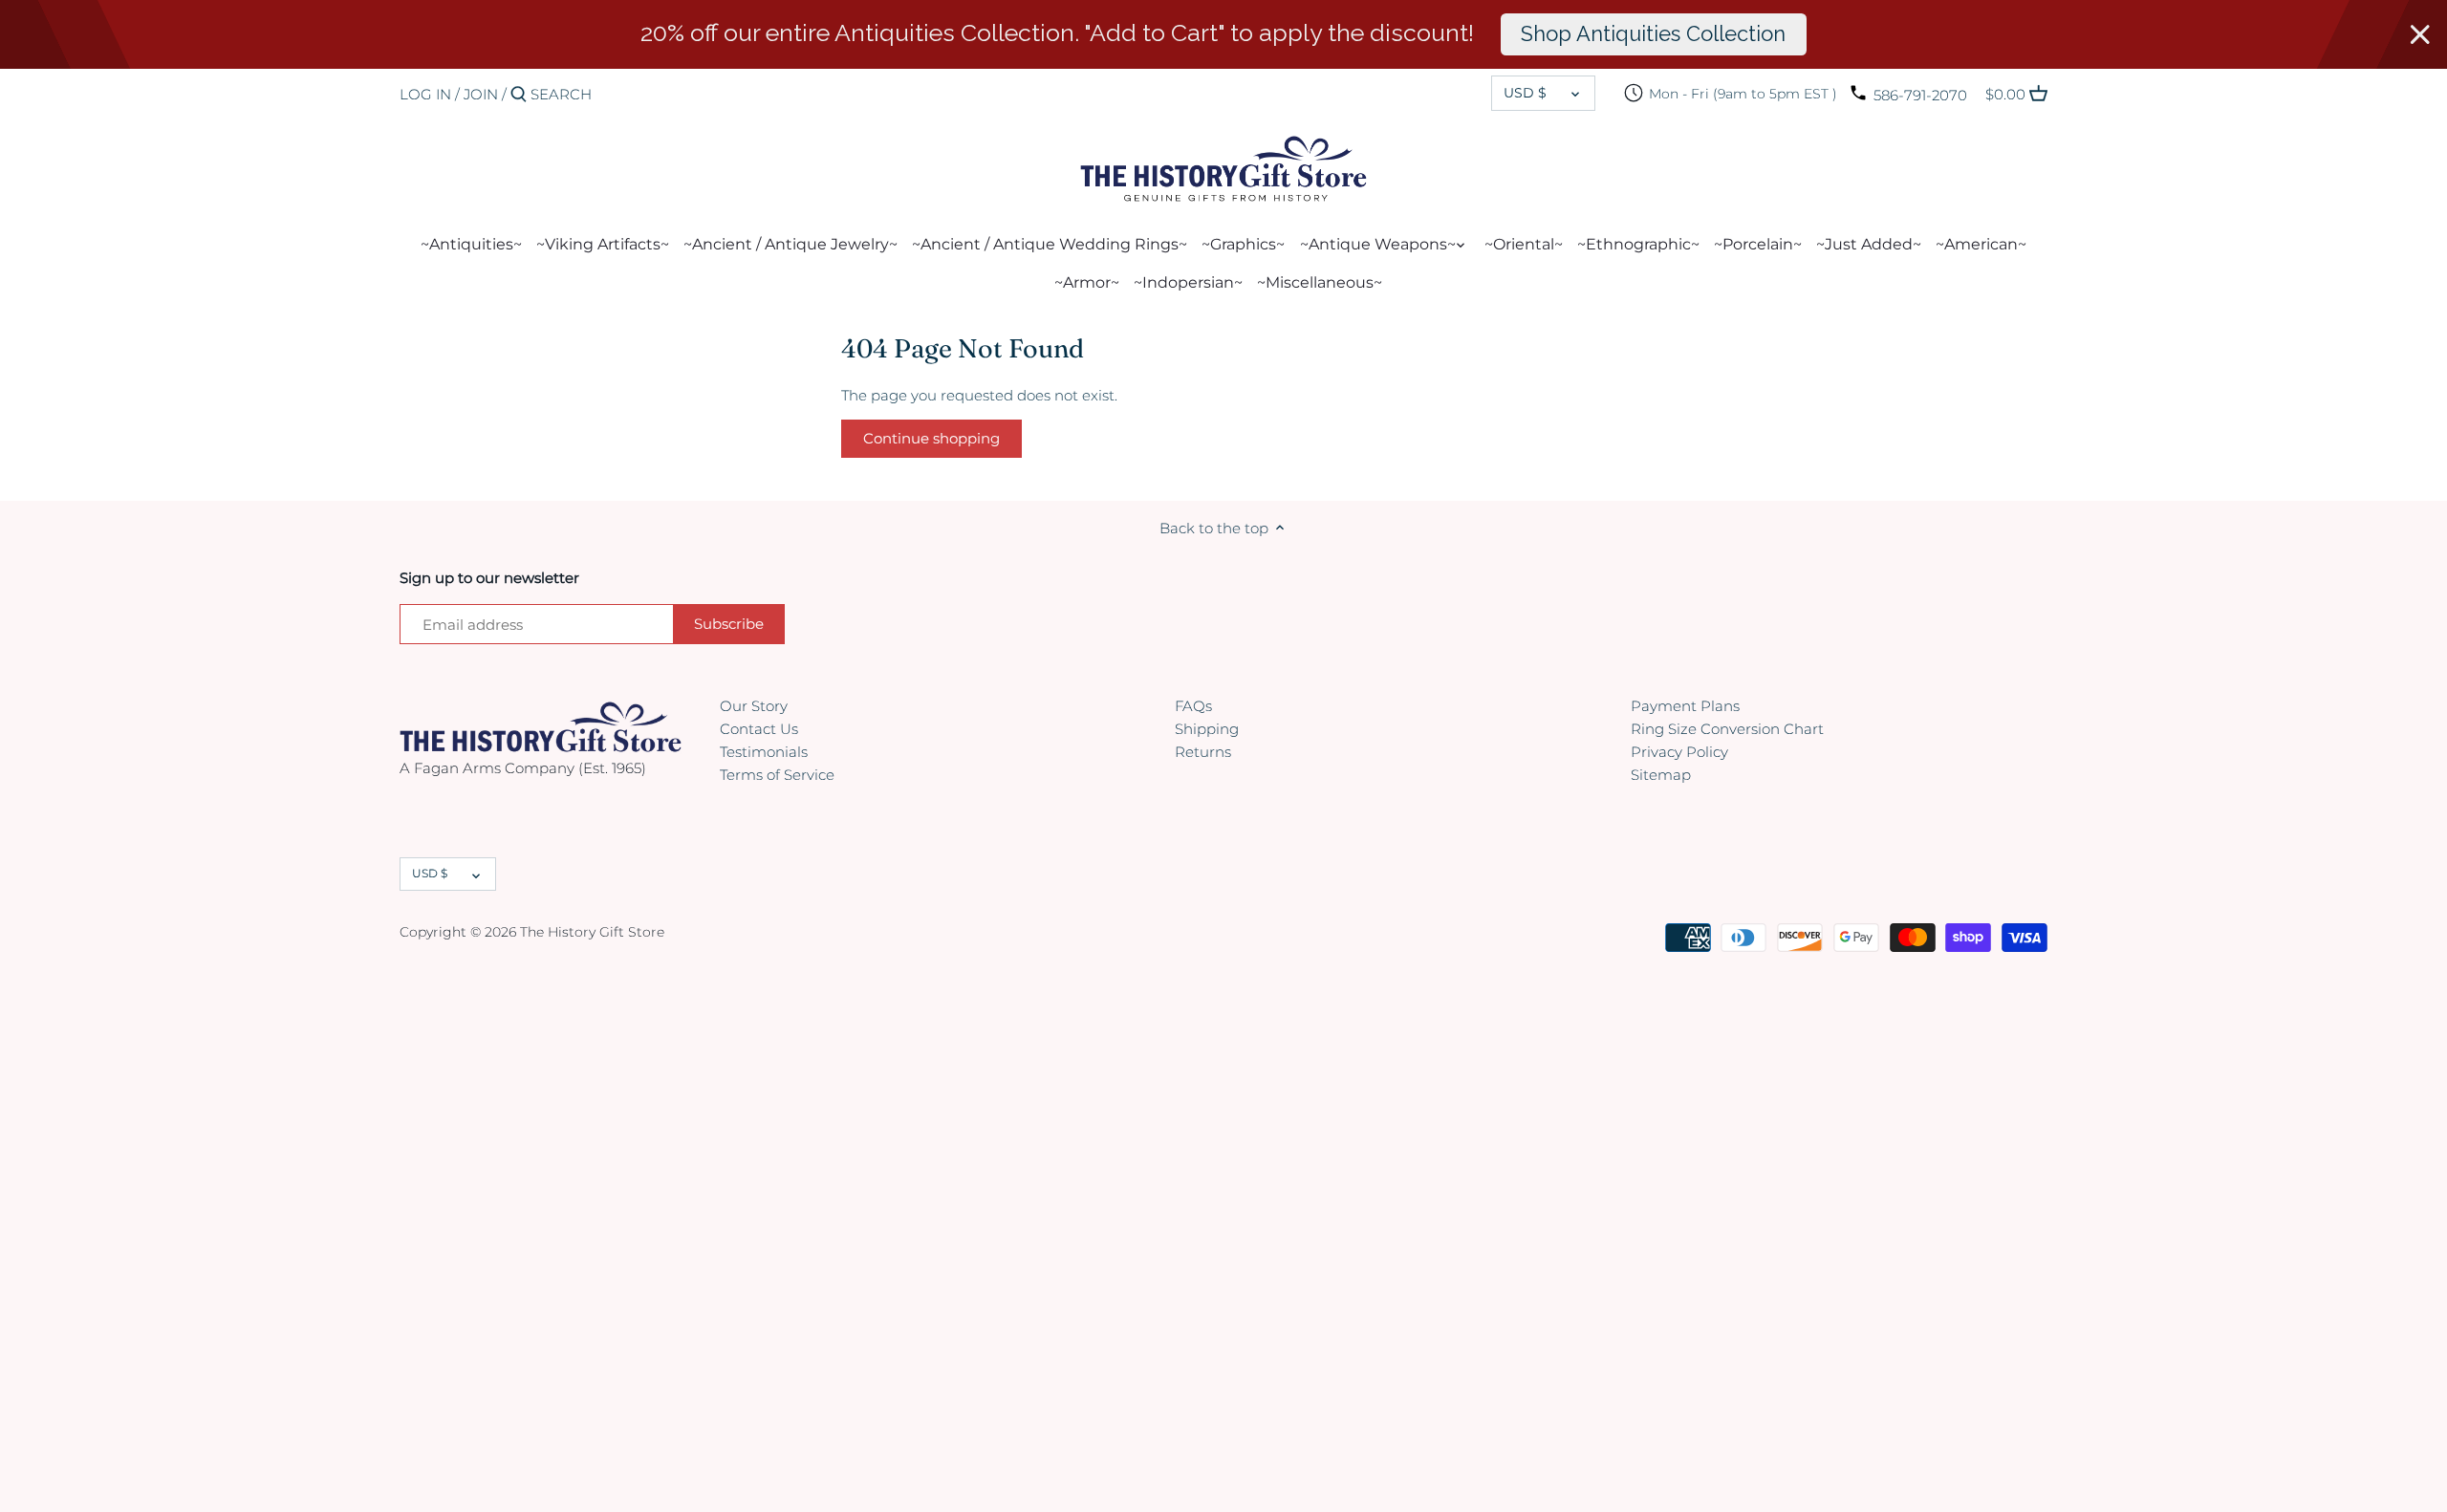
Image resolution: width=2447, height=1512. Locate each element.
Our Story (754, 706)
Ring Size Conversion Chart (1727, 729)
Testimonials (764, 752)
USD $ (1525, 93)
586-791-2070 (1920, 95)
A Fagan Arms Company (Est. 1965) (523, 768)
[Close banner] (2420, 34)
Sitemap (1661, 775)
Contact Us (759, 729)
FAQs (1193, 706)
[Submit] (519, 95)
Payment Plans (1685, 706)
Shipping (1207, 729)
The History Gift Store (592, 932)
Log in (425, 94)
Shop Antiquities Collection (1653, 33)
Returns (1203, 752)
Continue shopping (931, 438)
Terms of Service (777, 775)
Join (481, 94)
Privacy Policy (1679, 752)
